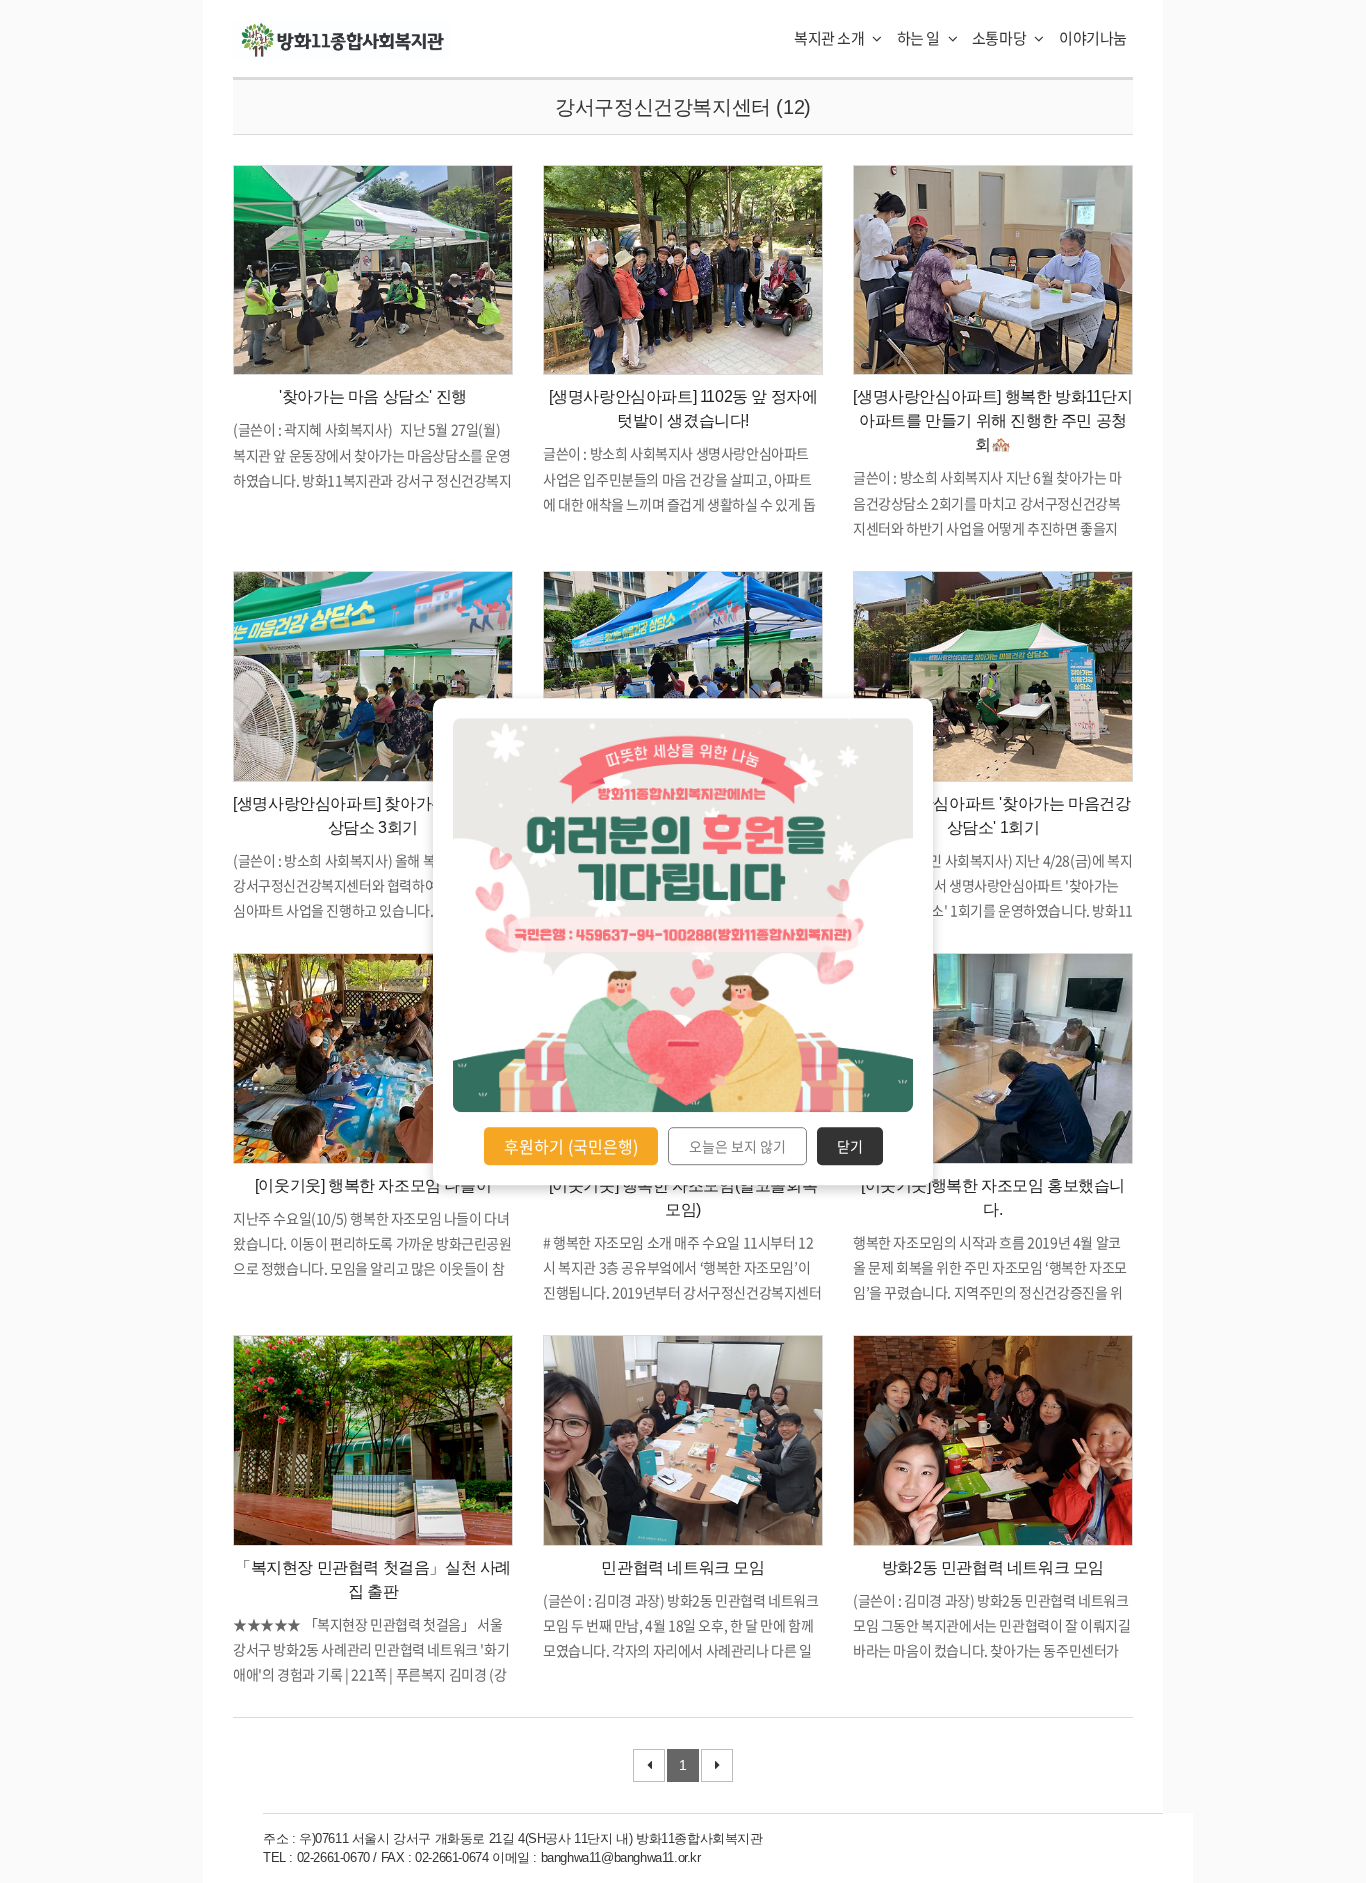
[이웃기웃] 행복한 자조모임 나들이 (373, 1185)
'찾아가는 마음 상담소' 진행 (373, 396)
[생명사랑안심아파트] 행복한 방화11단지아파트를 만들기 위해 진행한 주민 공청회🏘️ (992, 420)
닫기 (850, 1146)
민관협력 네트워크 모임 (682, 1567)
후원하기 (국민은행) (571, 1146)
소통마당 (1000, 38)
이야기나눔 (1093, 38)
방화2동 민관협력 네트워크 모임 (993, 1567)
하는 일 (920, 38)
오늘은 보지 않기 (737, 1146)
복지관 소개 (830, 38)
